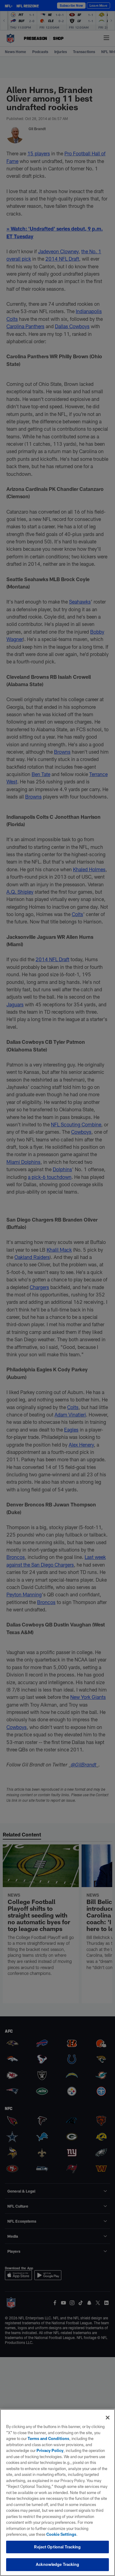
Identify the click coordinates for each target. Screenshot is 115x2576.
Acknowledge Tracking (57, 2564)
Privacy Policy (50, 2450)
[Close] (108, 2418)
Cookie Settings (61, 2534)
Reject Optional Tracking (57, 2547)
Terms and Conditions (48, 2438)
